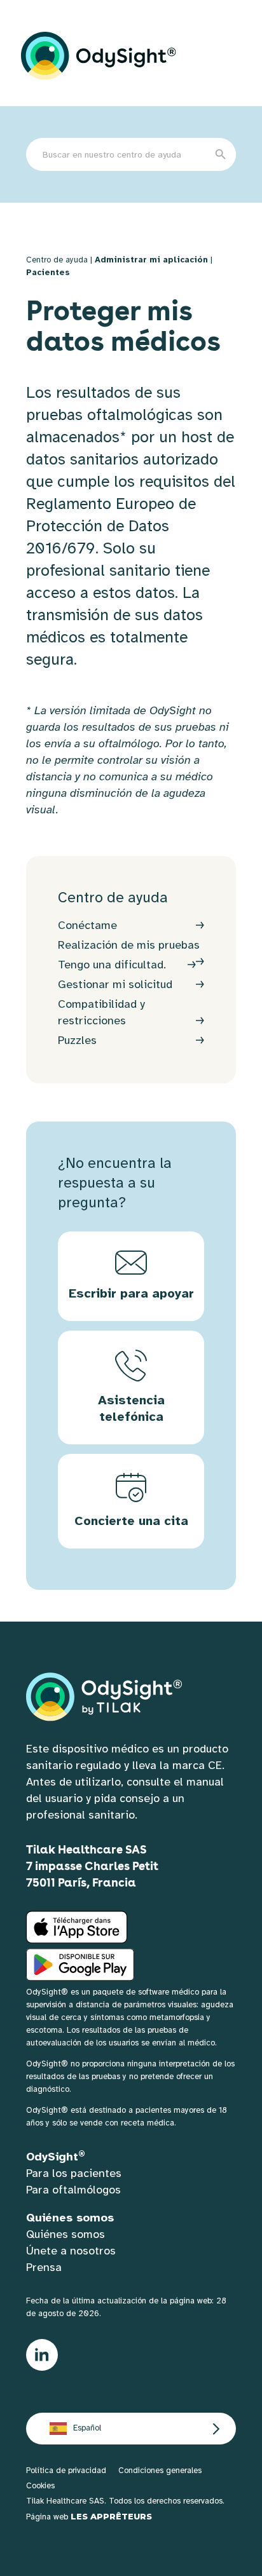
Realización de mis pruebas (129, 945)
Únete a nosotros (71, 2251)
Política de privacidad (66, 2471)
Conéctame (87, 925)
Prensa (44, 2267)
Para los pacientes (74, 2173)
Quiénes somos (65, 2234)
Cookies (40, 2486)
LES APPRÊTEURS (111, 2516)
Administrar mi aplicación (151, 260)
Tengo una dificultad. (112, 965)
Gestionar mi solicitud (115, 984)
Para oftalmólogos (73, 2190)
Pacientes (48, 273)
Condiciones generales (160, 2471)
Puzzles (77, 1040)
